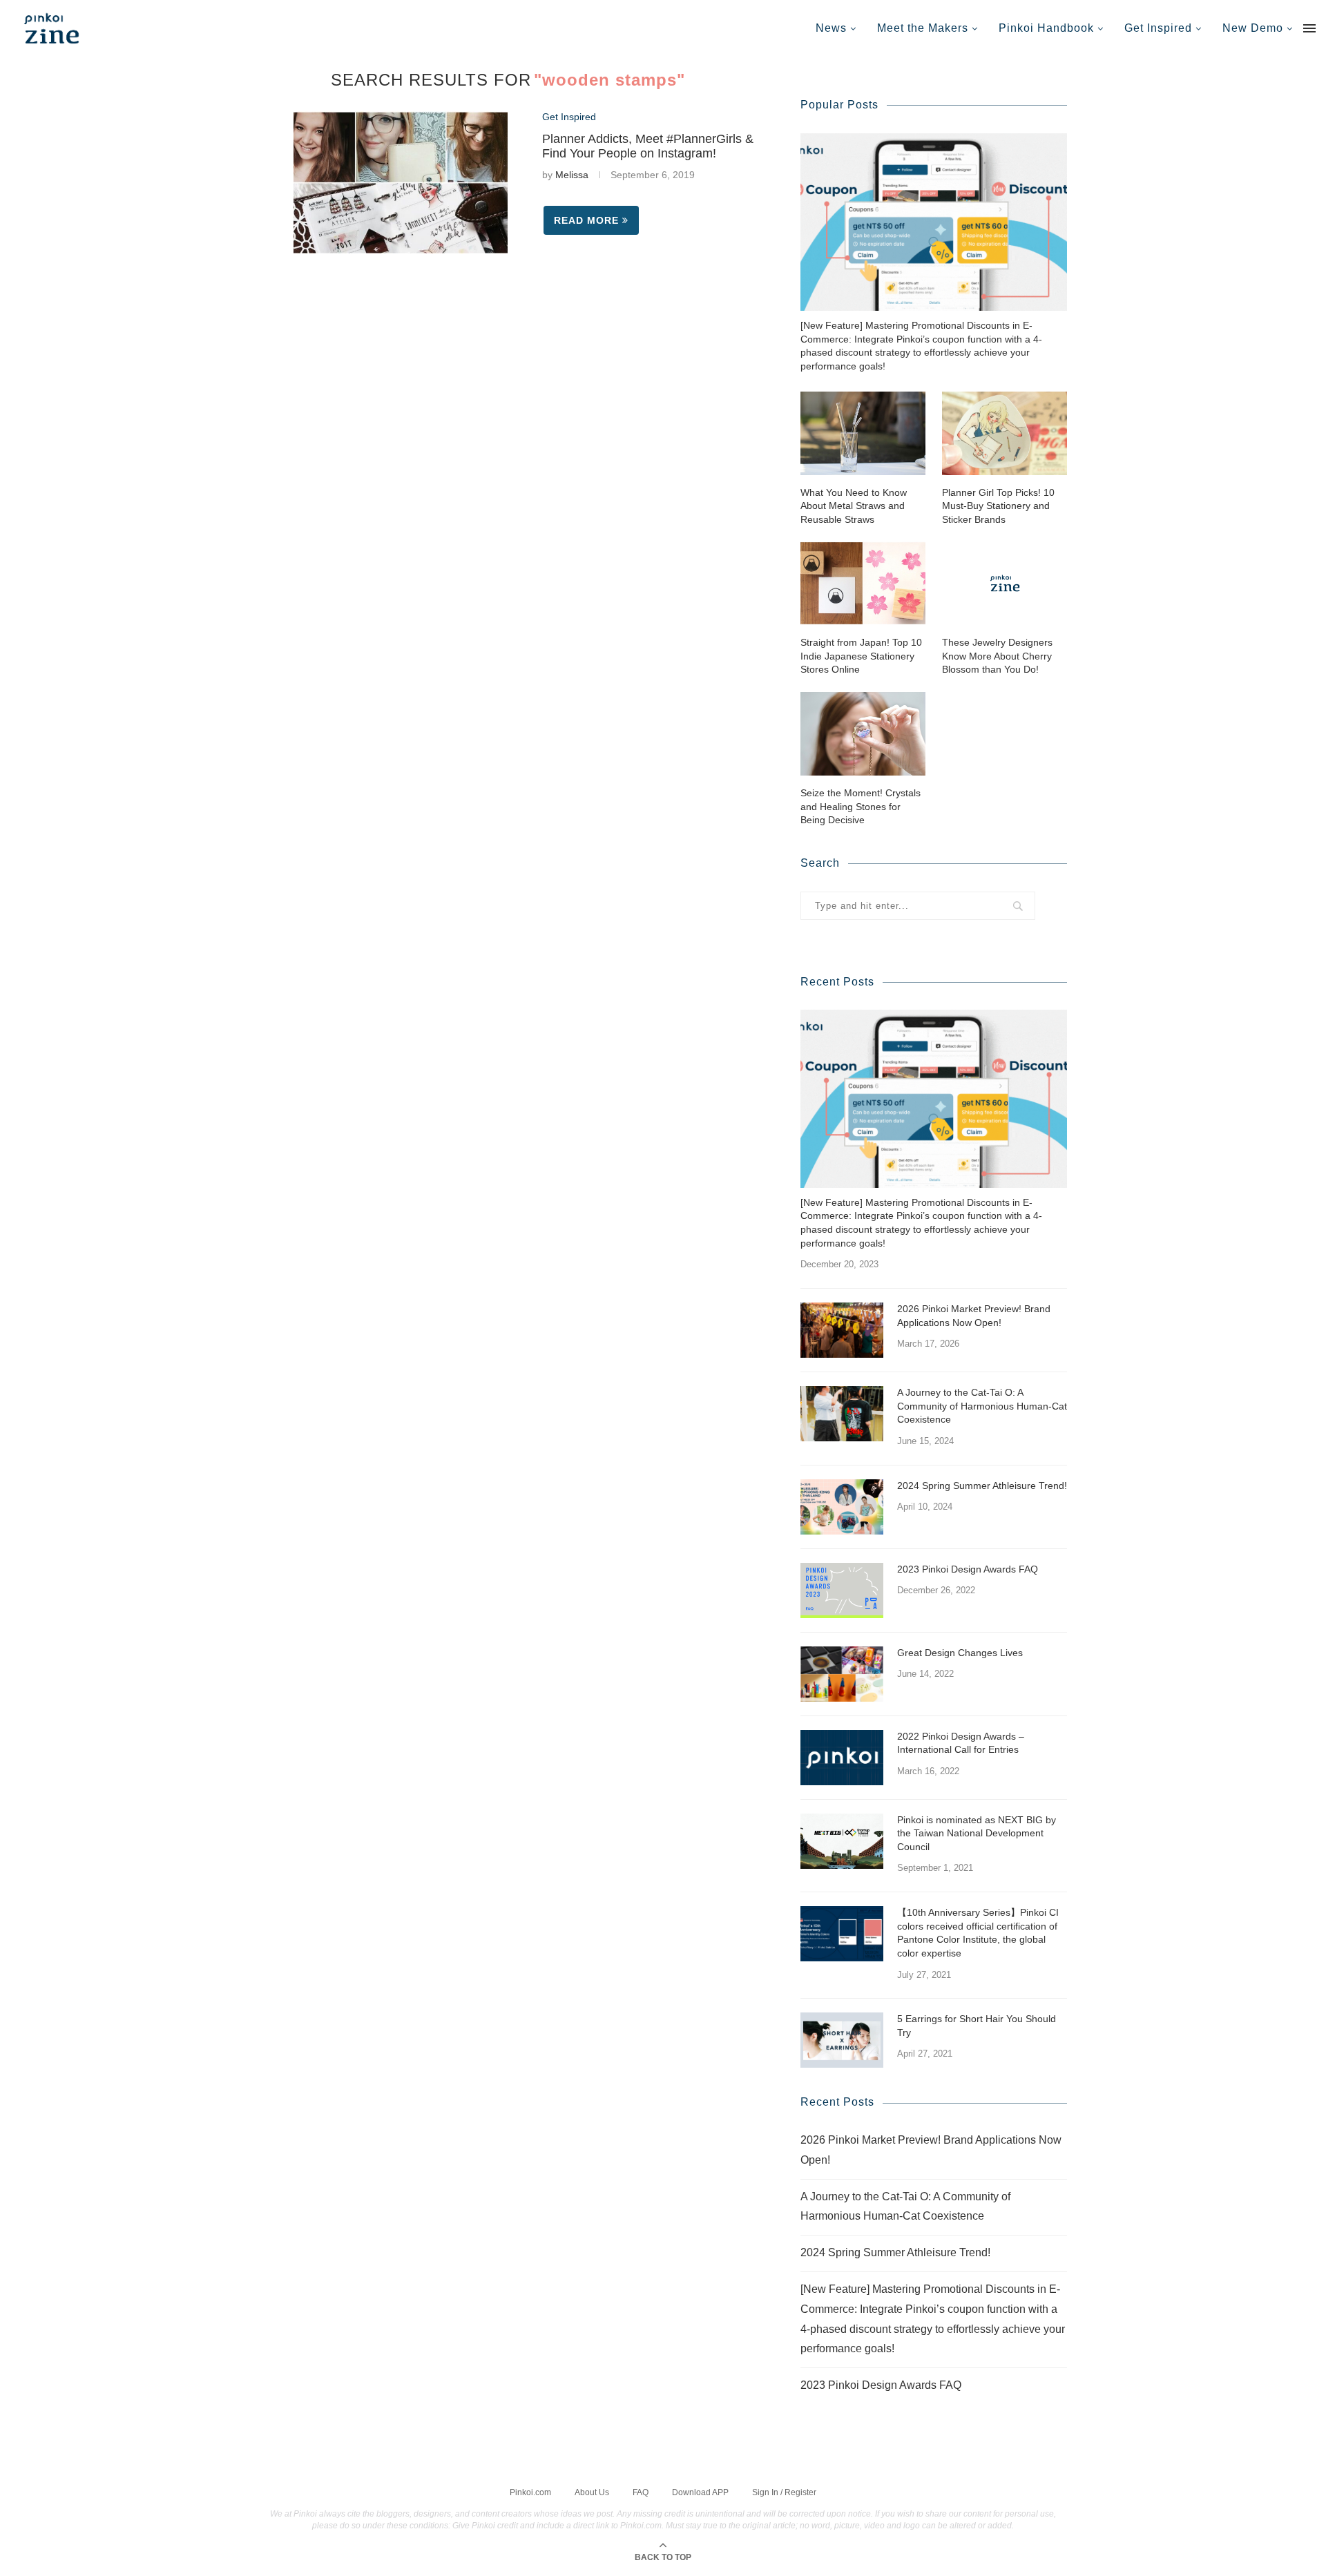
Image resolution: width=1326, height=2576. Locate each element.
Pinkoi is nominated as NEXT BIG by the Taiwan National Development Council (977, 1833)
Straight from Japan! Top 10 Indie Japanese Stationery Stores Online (861, 656)
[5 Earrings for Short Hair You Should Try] (842, 2040)
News (831, 28)
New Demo (1253, 28)
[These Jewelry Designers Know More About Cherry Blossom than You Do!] (1005, 583)
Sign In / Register (784, 2492)
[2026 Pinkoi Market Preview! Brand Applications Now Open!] (842, 1330)
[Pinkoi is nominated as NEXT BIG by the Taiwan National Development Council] (842, 1841)
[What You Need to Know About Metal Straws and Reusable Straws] (863, 433)
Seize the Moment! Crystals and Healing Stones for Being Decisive (861, 806)
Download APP (700, 2492)
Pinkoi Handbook (1046, 28)
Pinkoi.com (530, 2492)
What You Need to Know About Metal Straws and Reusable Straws (854, 506)
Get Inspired (1158, 28)
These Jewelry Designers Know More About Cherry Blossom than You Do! (997, 656)
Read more (586, 220)
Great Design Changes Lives (960, 1653)
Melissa (572, 175)
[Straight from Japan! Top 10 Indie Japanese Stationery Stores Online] (863, 583)
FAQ (641, 2492)
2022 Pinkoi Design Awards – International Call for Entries (961, 1743)
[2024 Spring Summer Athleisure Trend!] (842, 1507)
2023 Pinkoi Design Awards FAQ (968, 1569)
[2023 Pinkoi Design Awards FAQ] (842, 1590)
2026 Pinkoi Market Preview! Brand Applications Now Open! (974, 1316)
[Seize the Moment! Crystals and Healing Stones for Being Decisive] (863, 734)
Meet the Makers (923, 28)
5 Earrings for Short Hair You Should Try (977, 2026)
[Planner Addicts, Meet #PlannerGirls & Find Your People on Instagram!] (401, 183)
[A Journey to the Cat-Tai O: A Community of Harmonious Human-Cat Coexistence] (842, 1414)
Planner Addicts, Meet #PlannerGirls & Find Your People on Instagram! (648, 146)
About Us (592, 2492)
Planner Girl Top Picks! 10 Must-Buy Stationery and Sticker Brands (998, 506)
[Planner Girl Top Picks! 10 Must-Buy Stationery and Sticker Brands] (1005, 433)
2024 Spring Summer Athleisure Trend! (982, 1486)
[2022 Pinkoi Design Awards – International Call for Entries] (842, 1758)
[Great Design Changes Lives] (842, 1674)
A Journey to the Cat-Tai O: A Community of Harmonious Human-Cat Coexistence (982, 1406)
